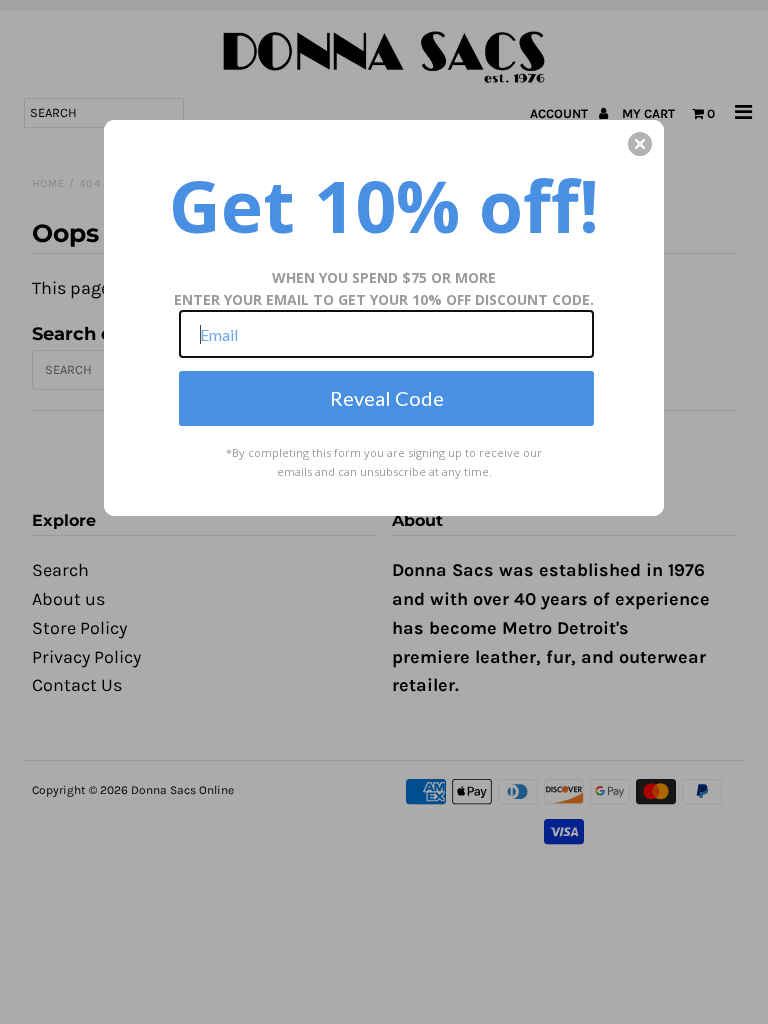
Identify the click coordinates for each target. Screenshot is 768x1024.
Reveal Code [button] (387, 398)
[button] (640, 144)
